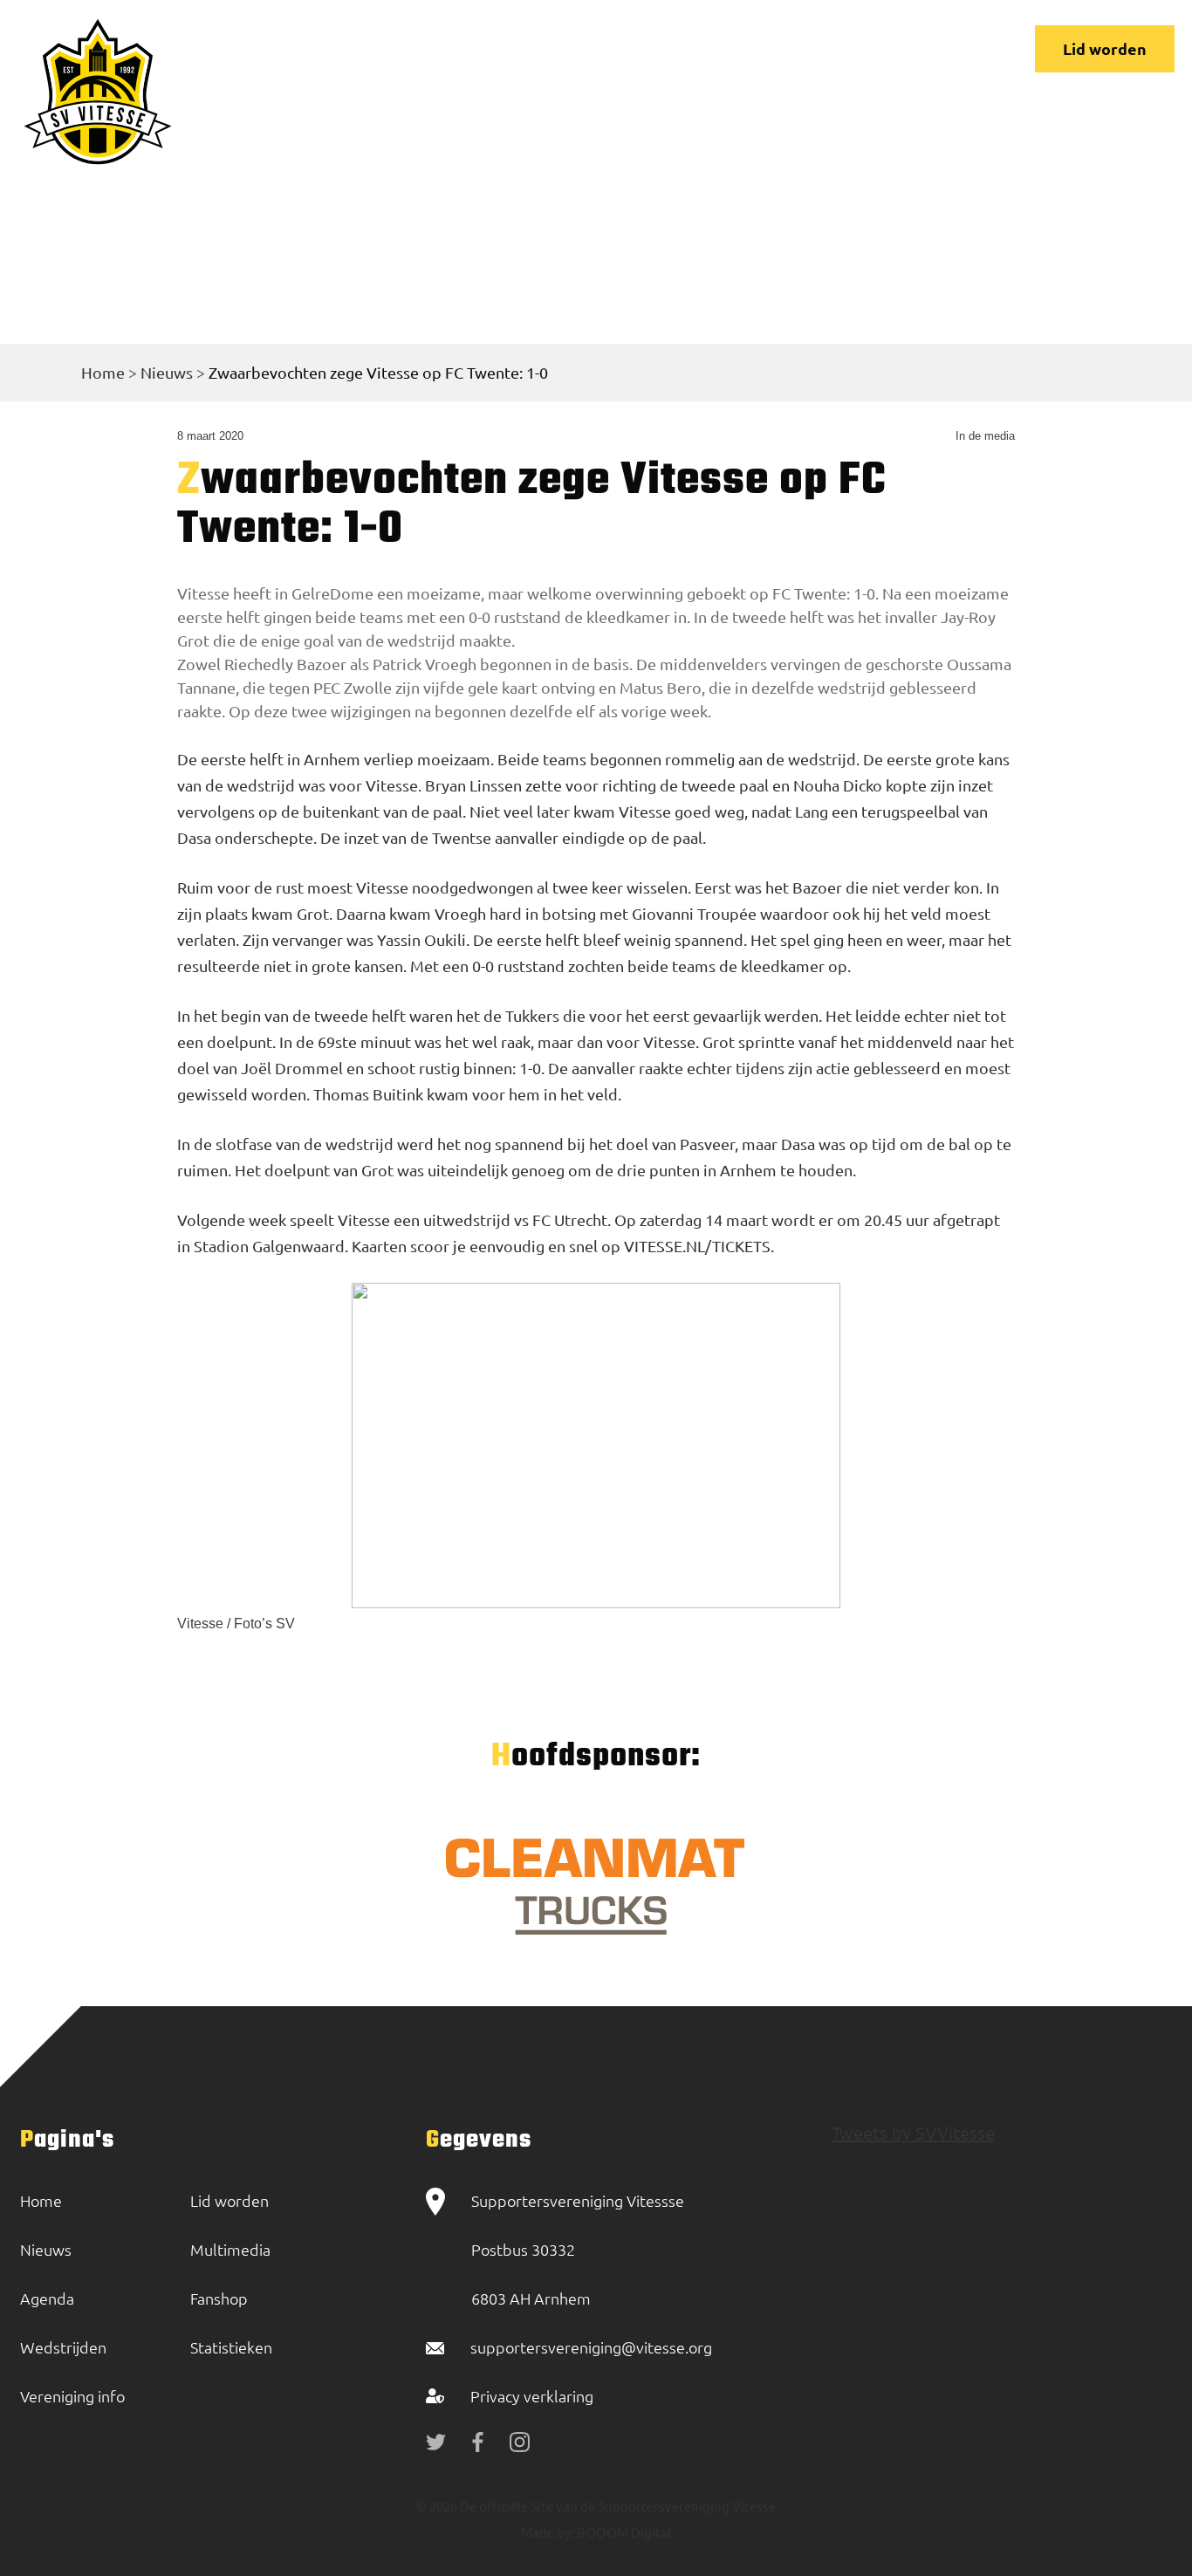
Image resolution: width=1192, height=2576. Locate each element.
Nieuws (401, 50)
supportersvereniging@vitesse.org (591, 2347)
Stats (736, 50)
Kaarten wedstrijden (836, 50)
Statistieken (231, 2347)
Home (338, 50)
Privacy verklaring (532, 2396)
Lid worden (1105, 48)
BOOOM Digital (623, 2532)
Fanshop (219, 2298)
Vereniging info (590, 50)
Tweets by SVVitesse (913, 2132)
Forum (678, 50)
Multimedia (230, 2249)
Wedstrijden (484, 50)
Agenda (47, 2298)
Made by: (548, 2532)
